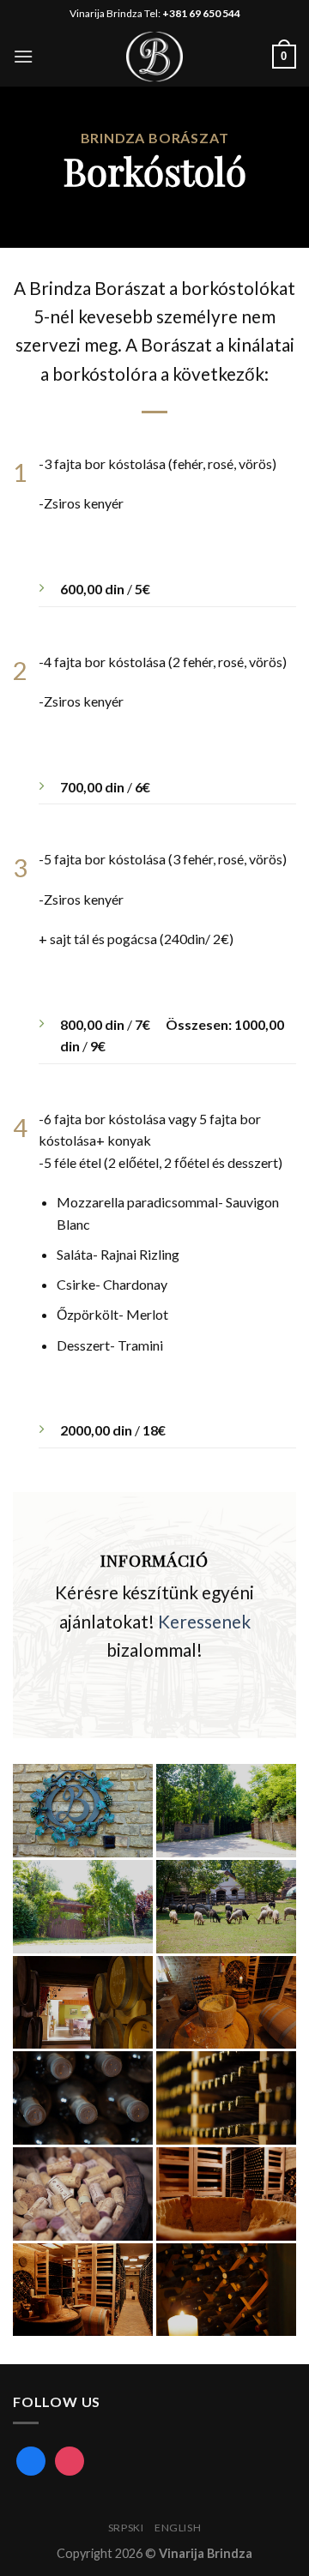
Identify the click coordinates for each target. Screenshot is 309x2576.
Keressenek (204, 1621)
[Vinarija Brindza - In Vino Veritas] (154, 57)
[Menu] (23, 56)
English (178, 2528)
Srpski (126, 2528)
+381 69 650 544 (201, 13)
